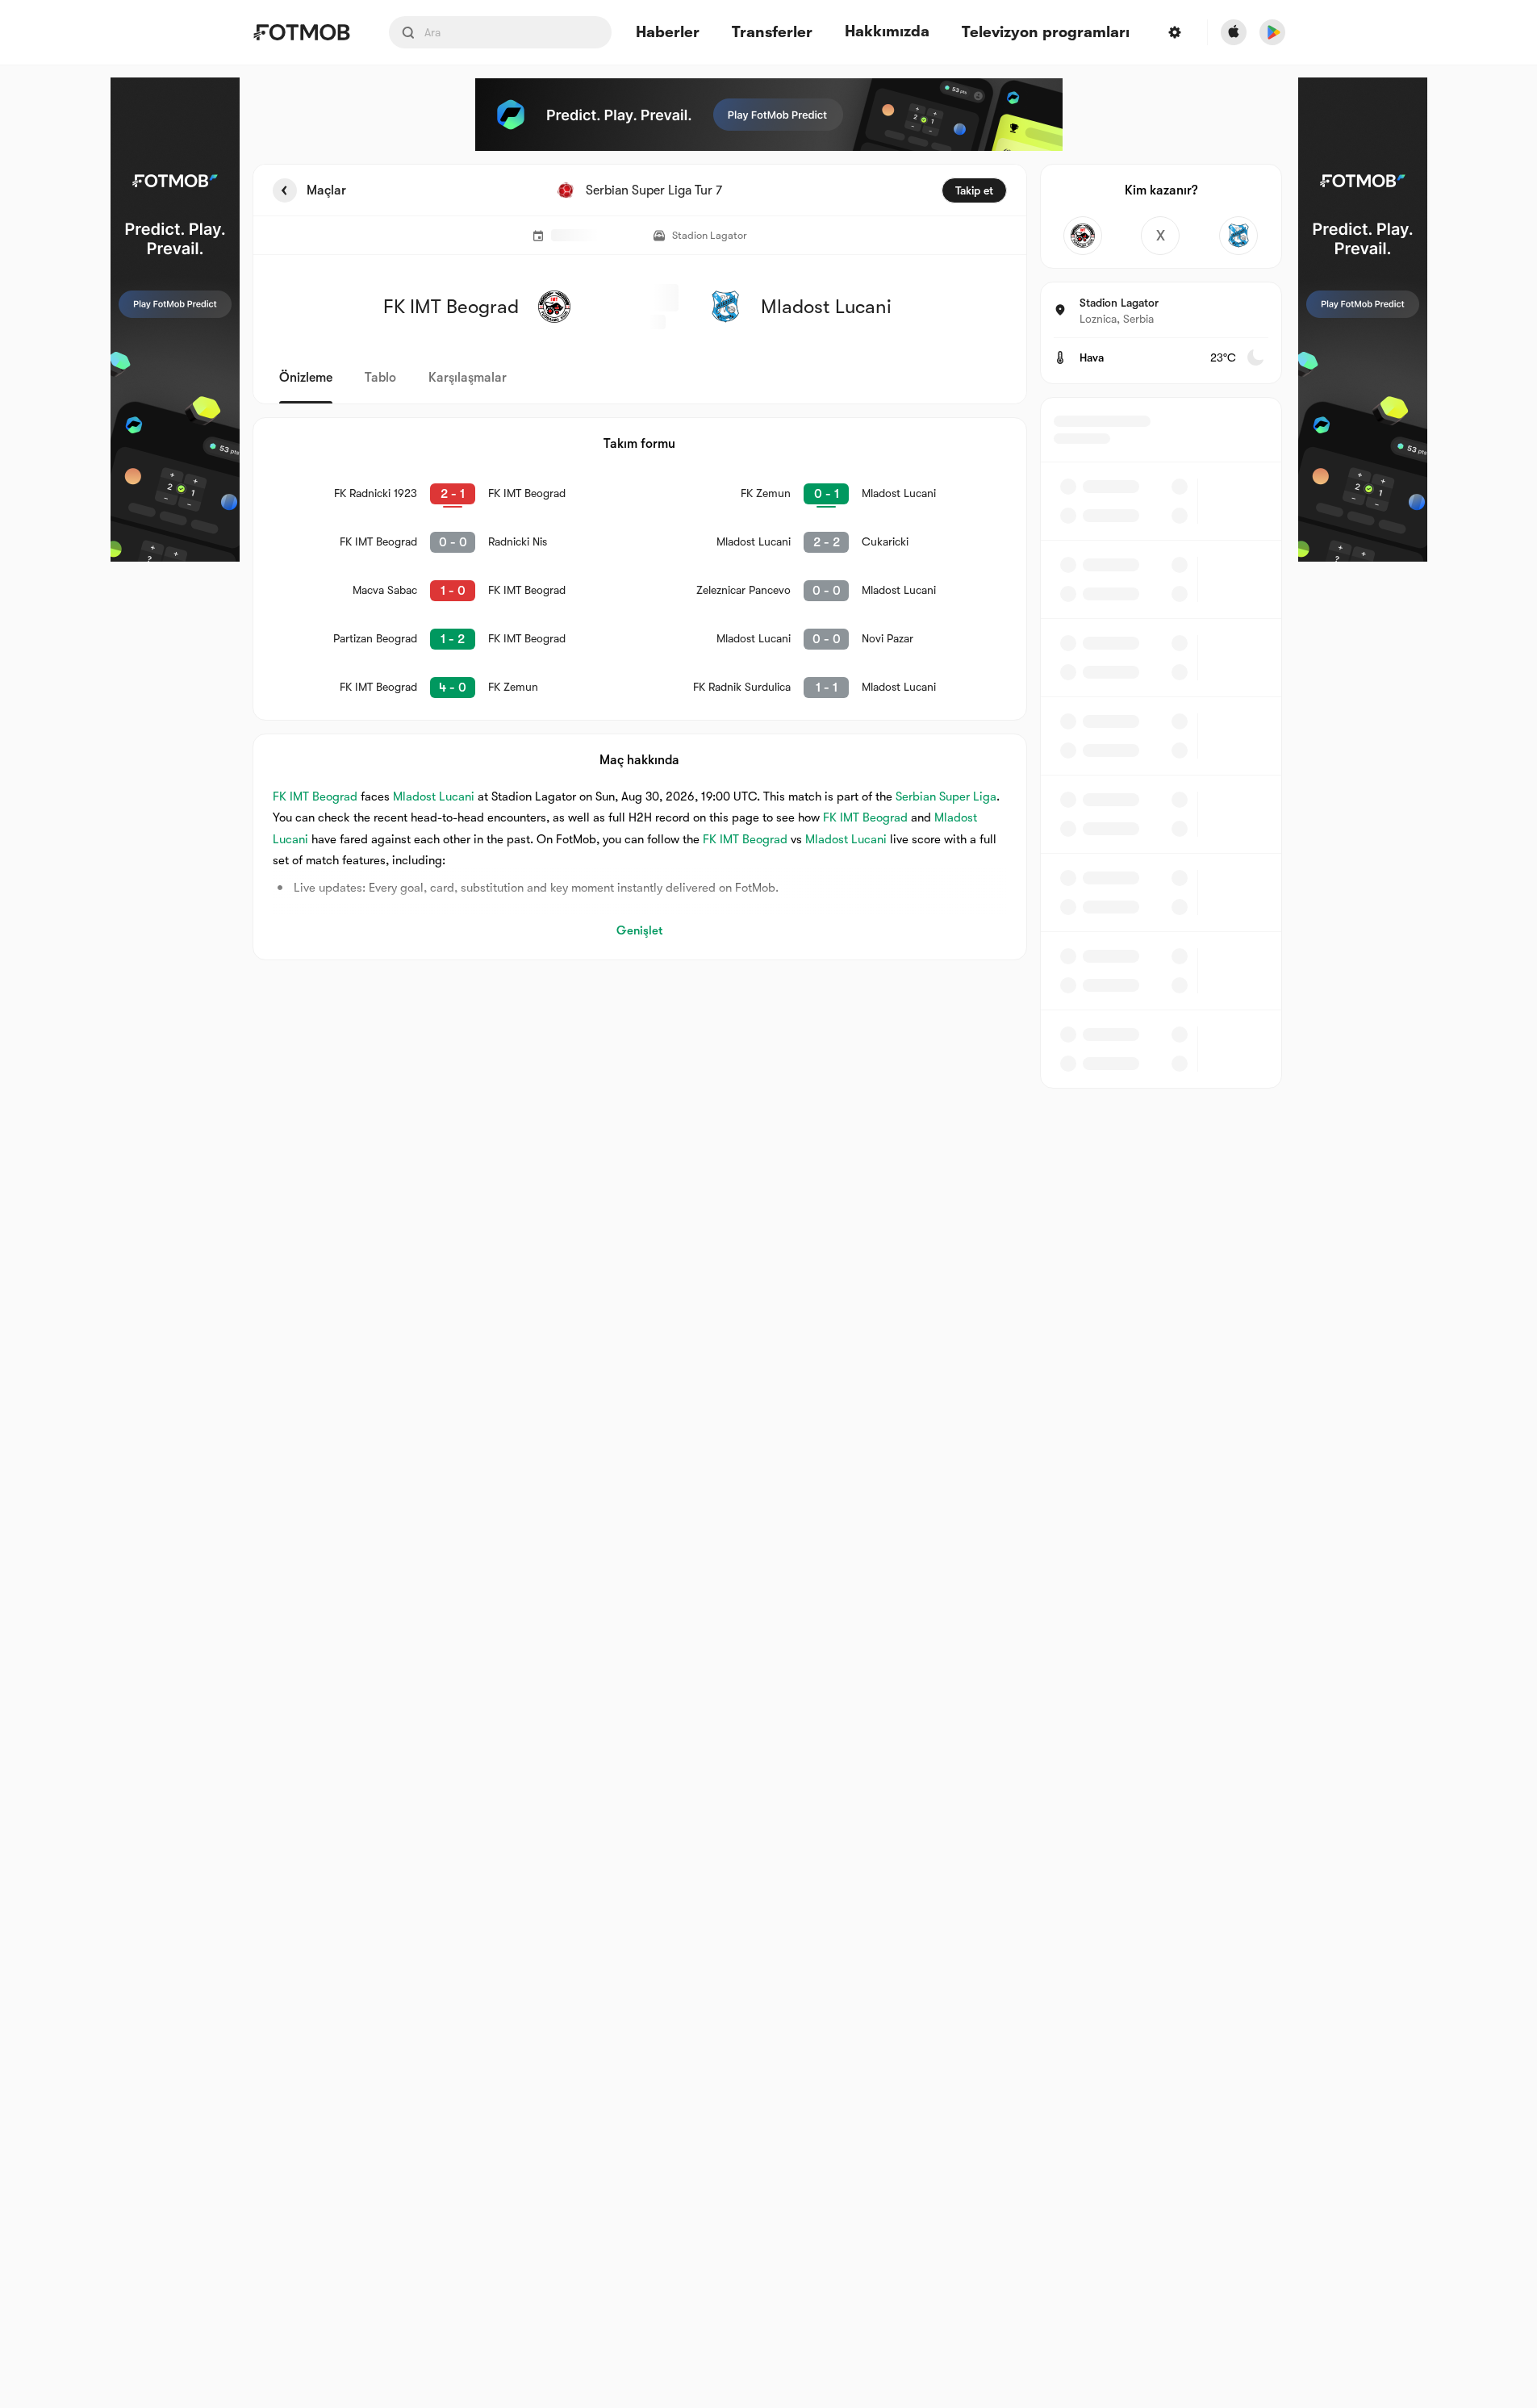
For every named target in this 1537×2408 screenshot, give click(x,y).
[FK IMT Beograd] (1083, 236)
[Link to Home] (301, 32)
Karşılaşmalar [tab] (468, 378)
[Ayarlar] (1175, 32)
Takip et (974, 190)
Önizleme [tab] (306, 378)
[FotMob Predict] (175, 320)
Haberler (668, 33)
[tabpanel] (769, 626)
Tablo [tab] (380, 378)
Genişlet (639, 930)
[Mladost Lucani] (1239, 236)
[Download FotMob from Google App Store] (1272, 32)
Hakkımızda (887, 31)
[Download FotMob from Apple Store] (1234, 32)
